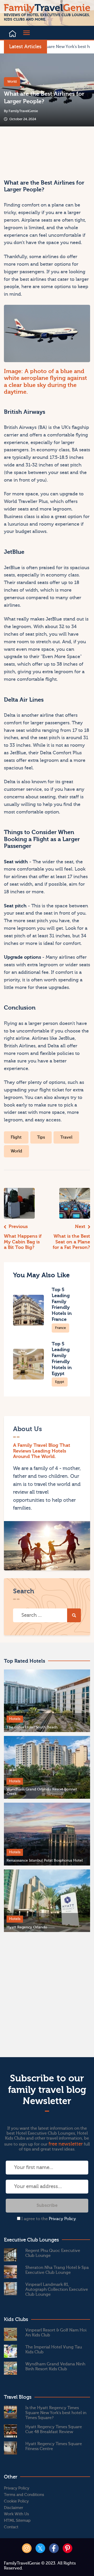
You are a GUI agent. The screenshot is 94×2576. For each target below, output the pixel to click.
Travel (66, 1137)
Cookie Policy (16, 2501)
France (60, 1328)
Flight (16, 1137)
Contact (11, 2527)
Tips (41, 1137)
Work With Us (16, 2514)
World (12, 81)
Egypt (60, 1382)
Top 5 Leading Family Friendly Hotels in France (62, 1305)
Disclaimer (14, 2508)
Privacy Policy (62, 2219)
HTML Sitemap (17, 2521)
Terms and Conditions (24, 2495)
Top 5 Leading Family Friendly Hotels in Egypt (62, 1359)
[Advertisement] (25, 150)
